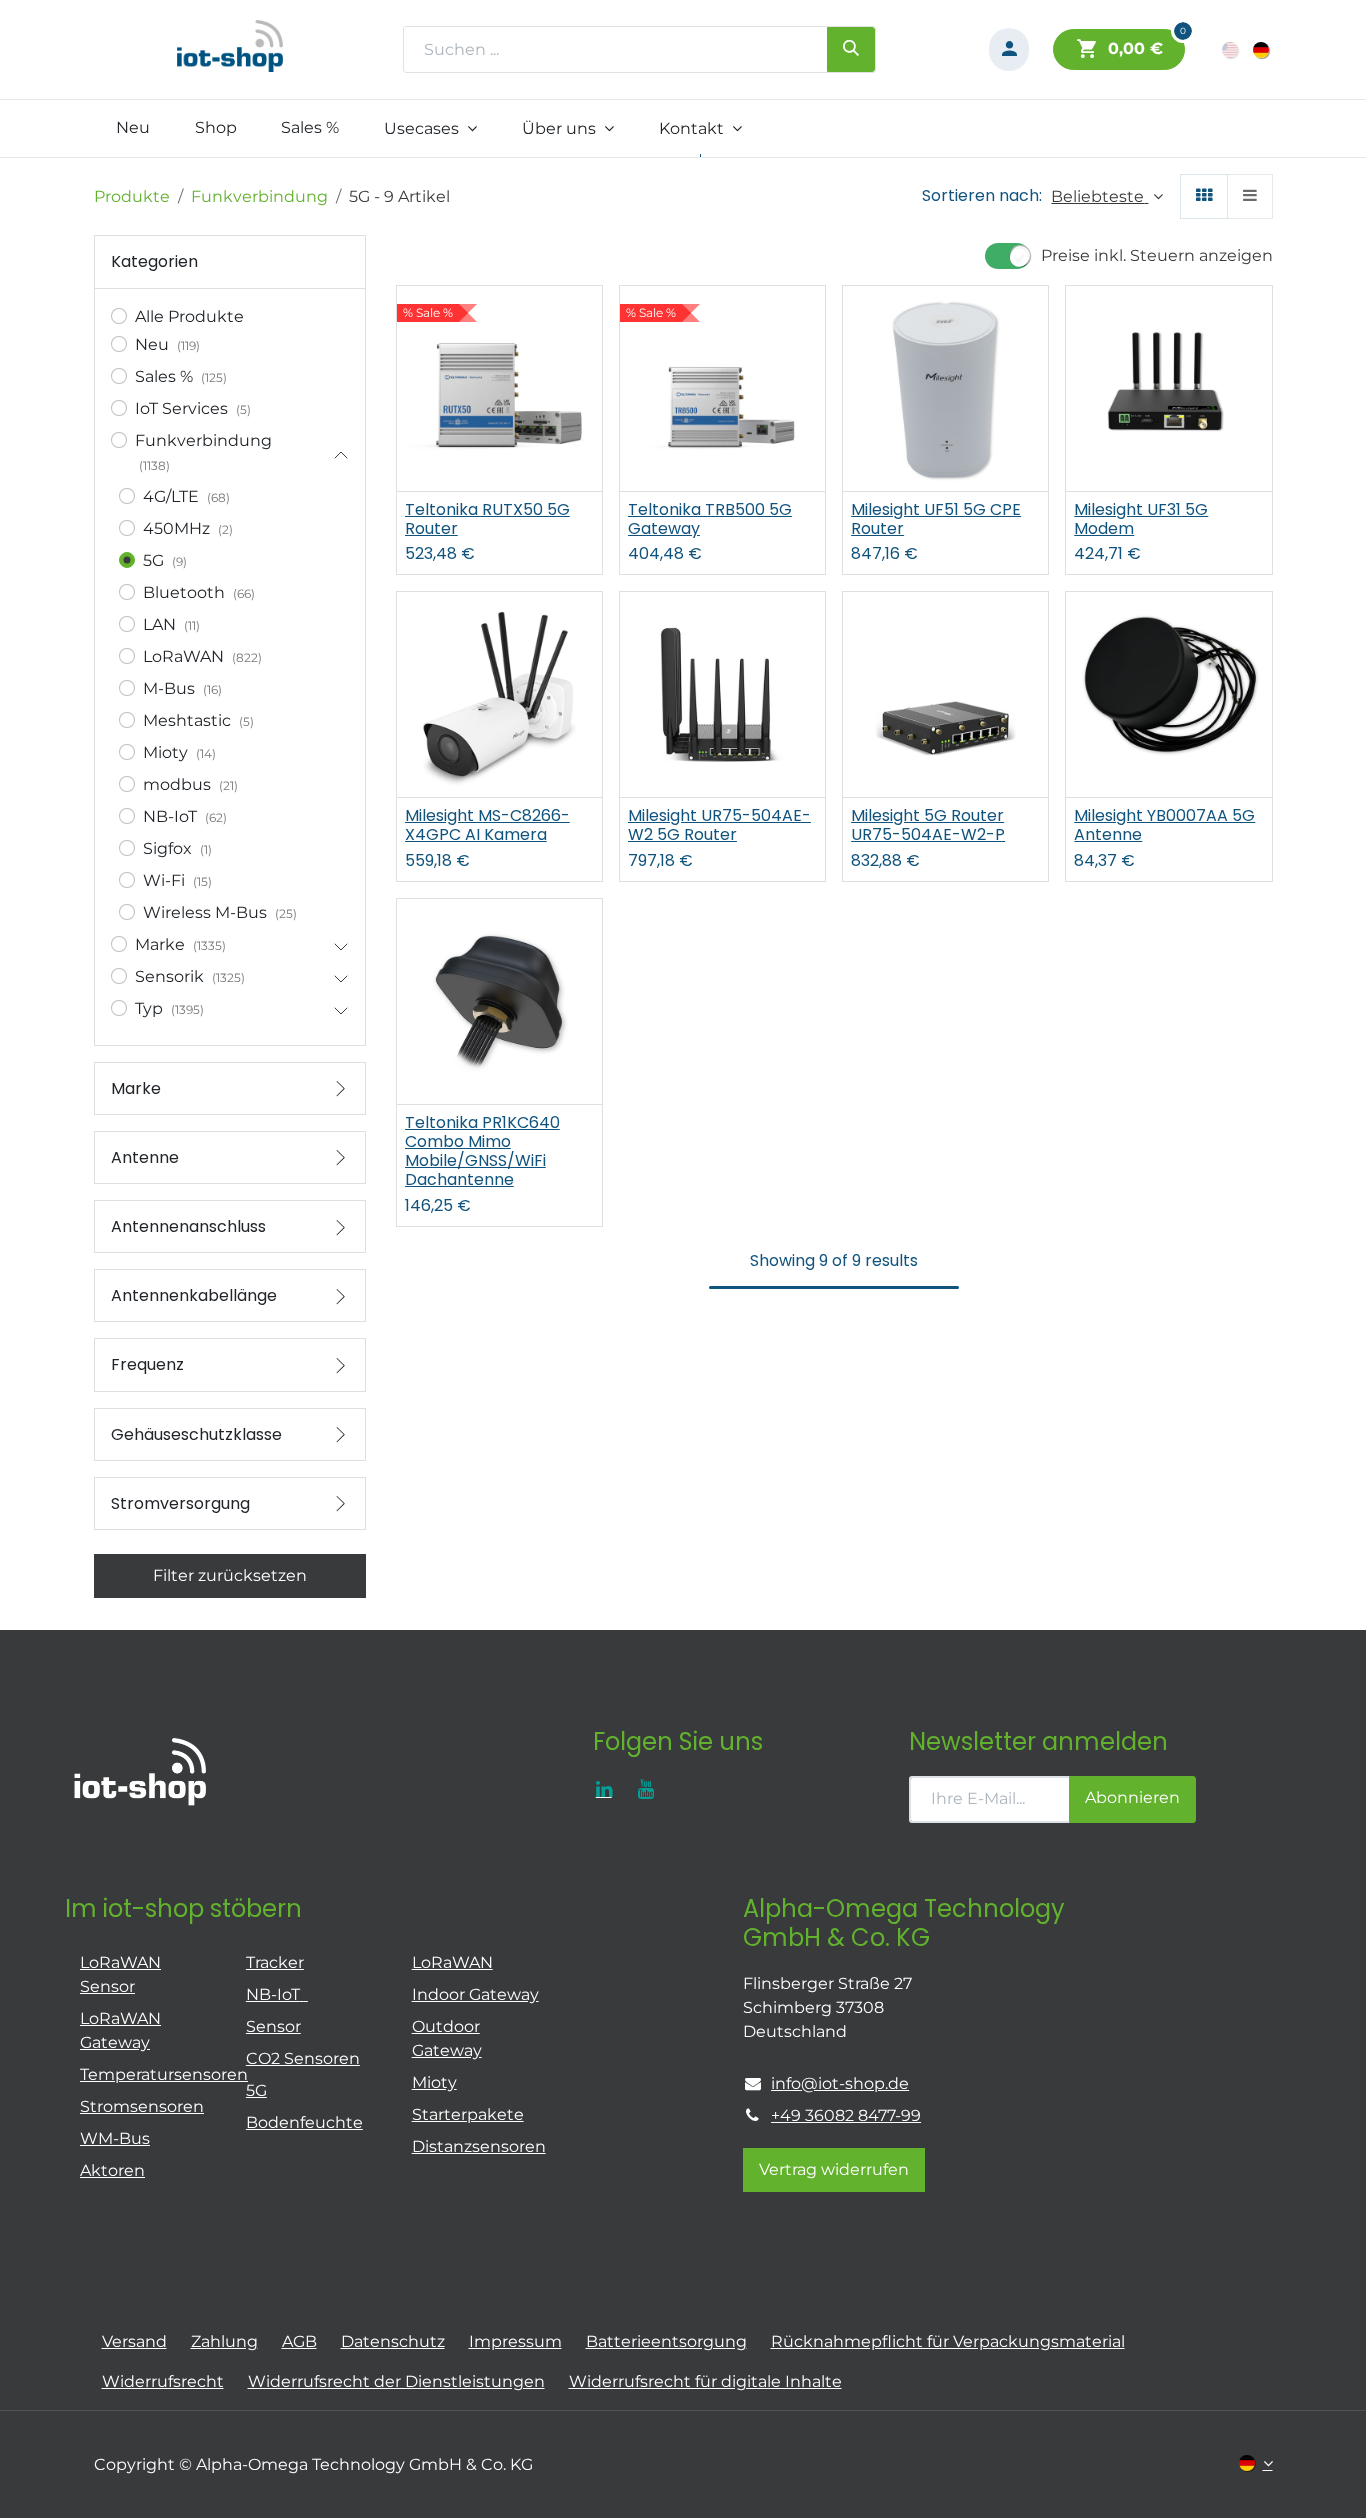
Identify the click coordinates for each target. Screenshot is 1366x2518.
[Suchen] (851, 49)
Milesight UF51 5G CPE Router (936, 519)
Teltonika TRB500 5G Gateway (710, 519)
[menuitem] (133, 128)
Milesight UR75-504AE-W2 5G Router (719, 825)
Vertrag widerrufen (834, 2169)
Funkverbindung (259, 196)
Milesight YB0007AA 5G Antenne (1164, 825)
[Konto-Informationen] (1009, 49)
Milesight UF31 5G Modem (1141, 519)
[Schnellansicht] (589, 318)
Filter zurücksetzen (230, 1575)
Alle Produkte (189, 316)
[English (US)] (1231, 49)
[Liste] (1250, 196)
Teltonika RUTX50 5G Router (487, 519)
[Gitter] (1204, 196)
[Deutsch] (1262, 49)
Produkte (132, 196)
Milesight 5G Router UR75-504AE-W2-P (928, 825)
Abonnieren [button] (1132, 1797)
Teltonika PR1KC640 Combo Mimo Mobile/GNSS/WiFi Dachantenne (482, 1151)
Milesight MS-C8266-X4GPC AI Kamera (487, 825)
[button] (1106, 196)
